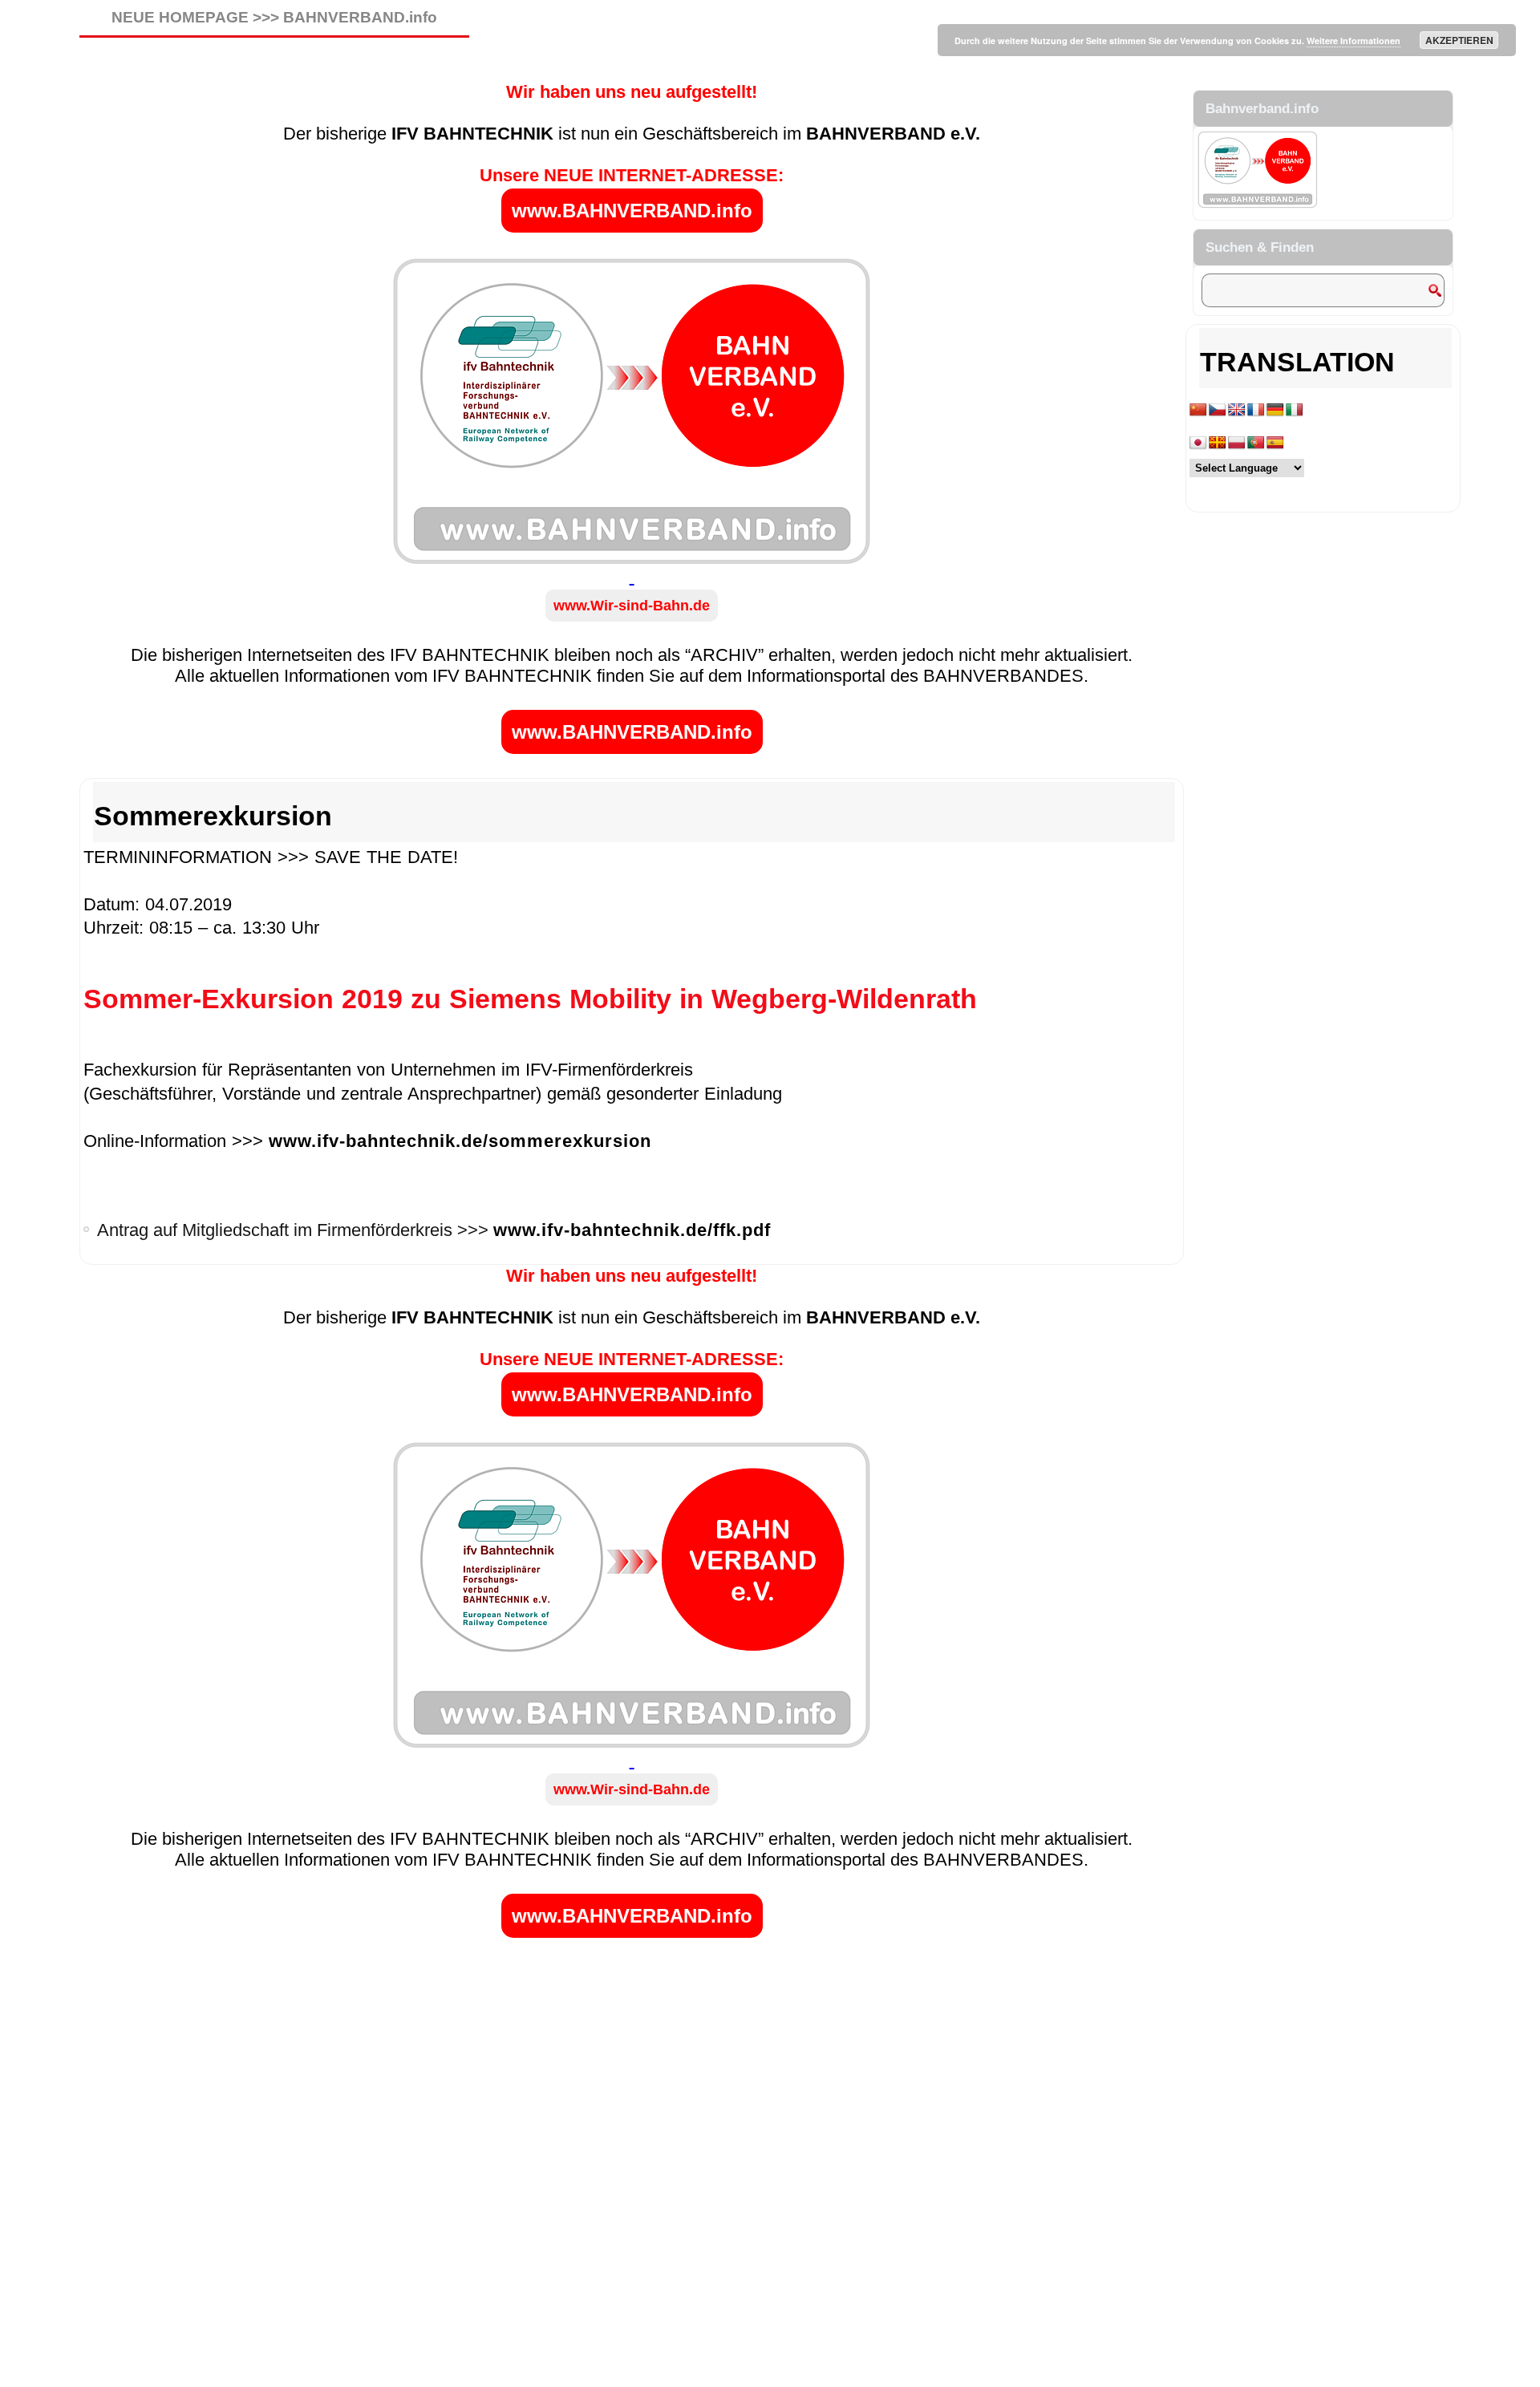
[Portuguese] (1256, 443)
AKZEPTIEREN (1459, 40)
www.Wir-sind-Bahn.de (632, 606)
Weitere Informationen (1354, 41)
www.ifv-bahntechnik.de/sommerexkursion (460, 1141)
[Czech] (1218, 410)
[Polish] (1237, 443)
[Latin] (1218, 443)
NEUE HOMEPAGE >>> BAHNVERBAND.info (274, 17)
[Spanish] (1275, 443)
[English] (1237, 410)
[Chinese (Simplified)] (1198, 410)
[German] (1275, 410)
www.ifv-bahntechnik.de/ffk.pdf (632, 1230)
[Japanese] (1198, 443)
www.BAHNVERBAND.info (632, 211)
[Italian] (1295, 410)
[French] (1256, 410)
